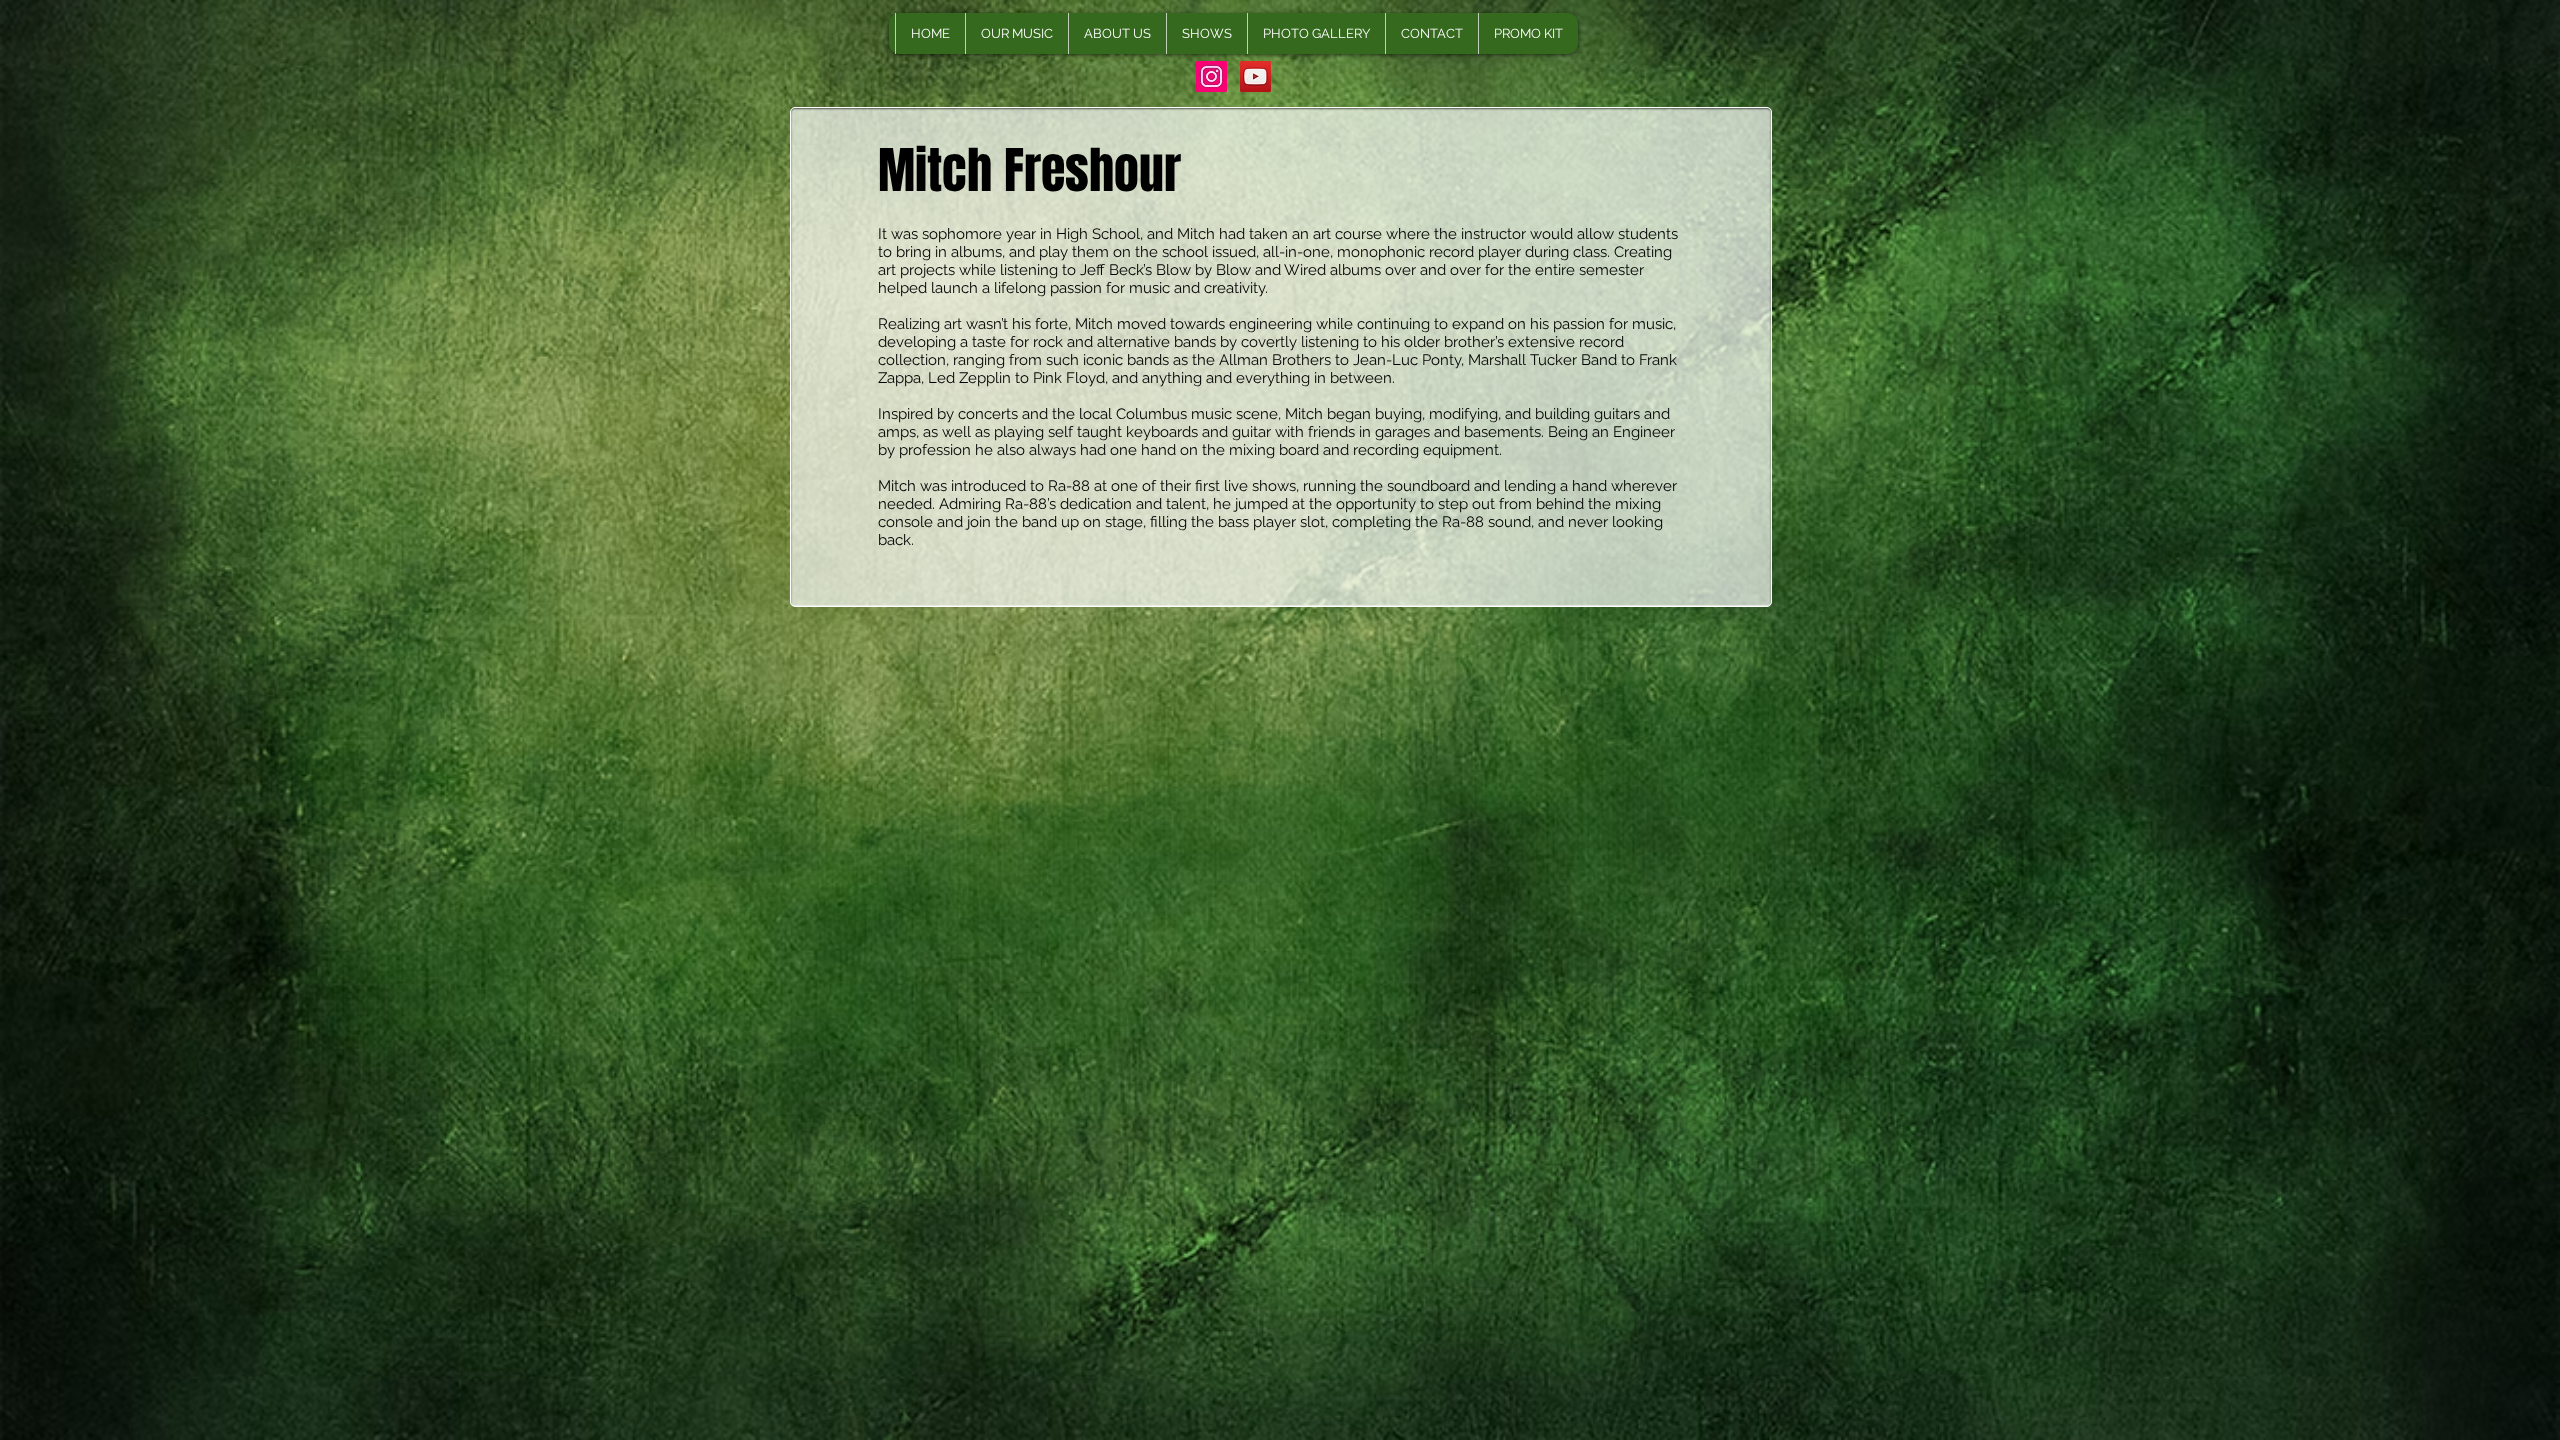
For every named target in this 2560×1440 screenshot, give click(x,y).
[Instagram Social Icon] (1211, 76)
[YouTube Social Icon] (1255, 76)
